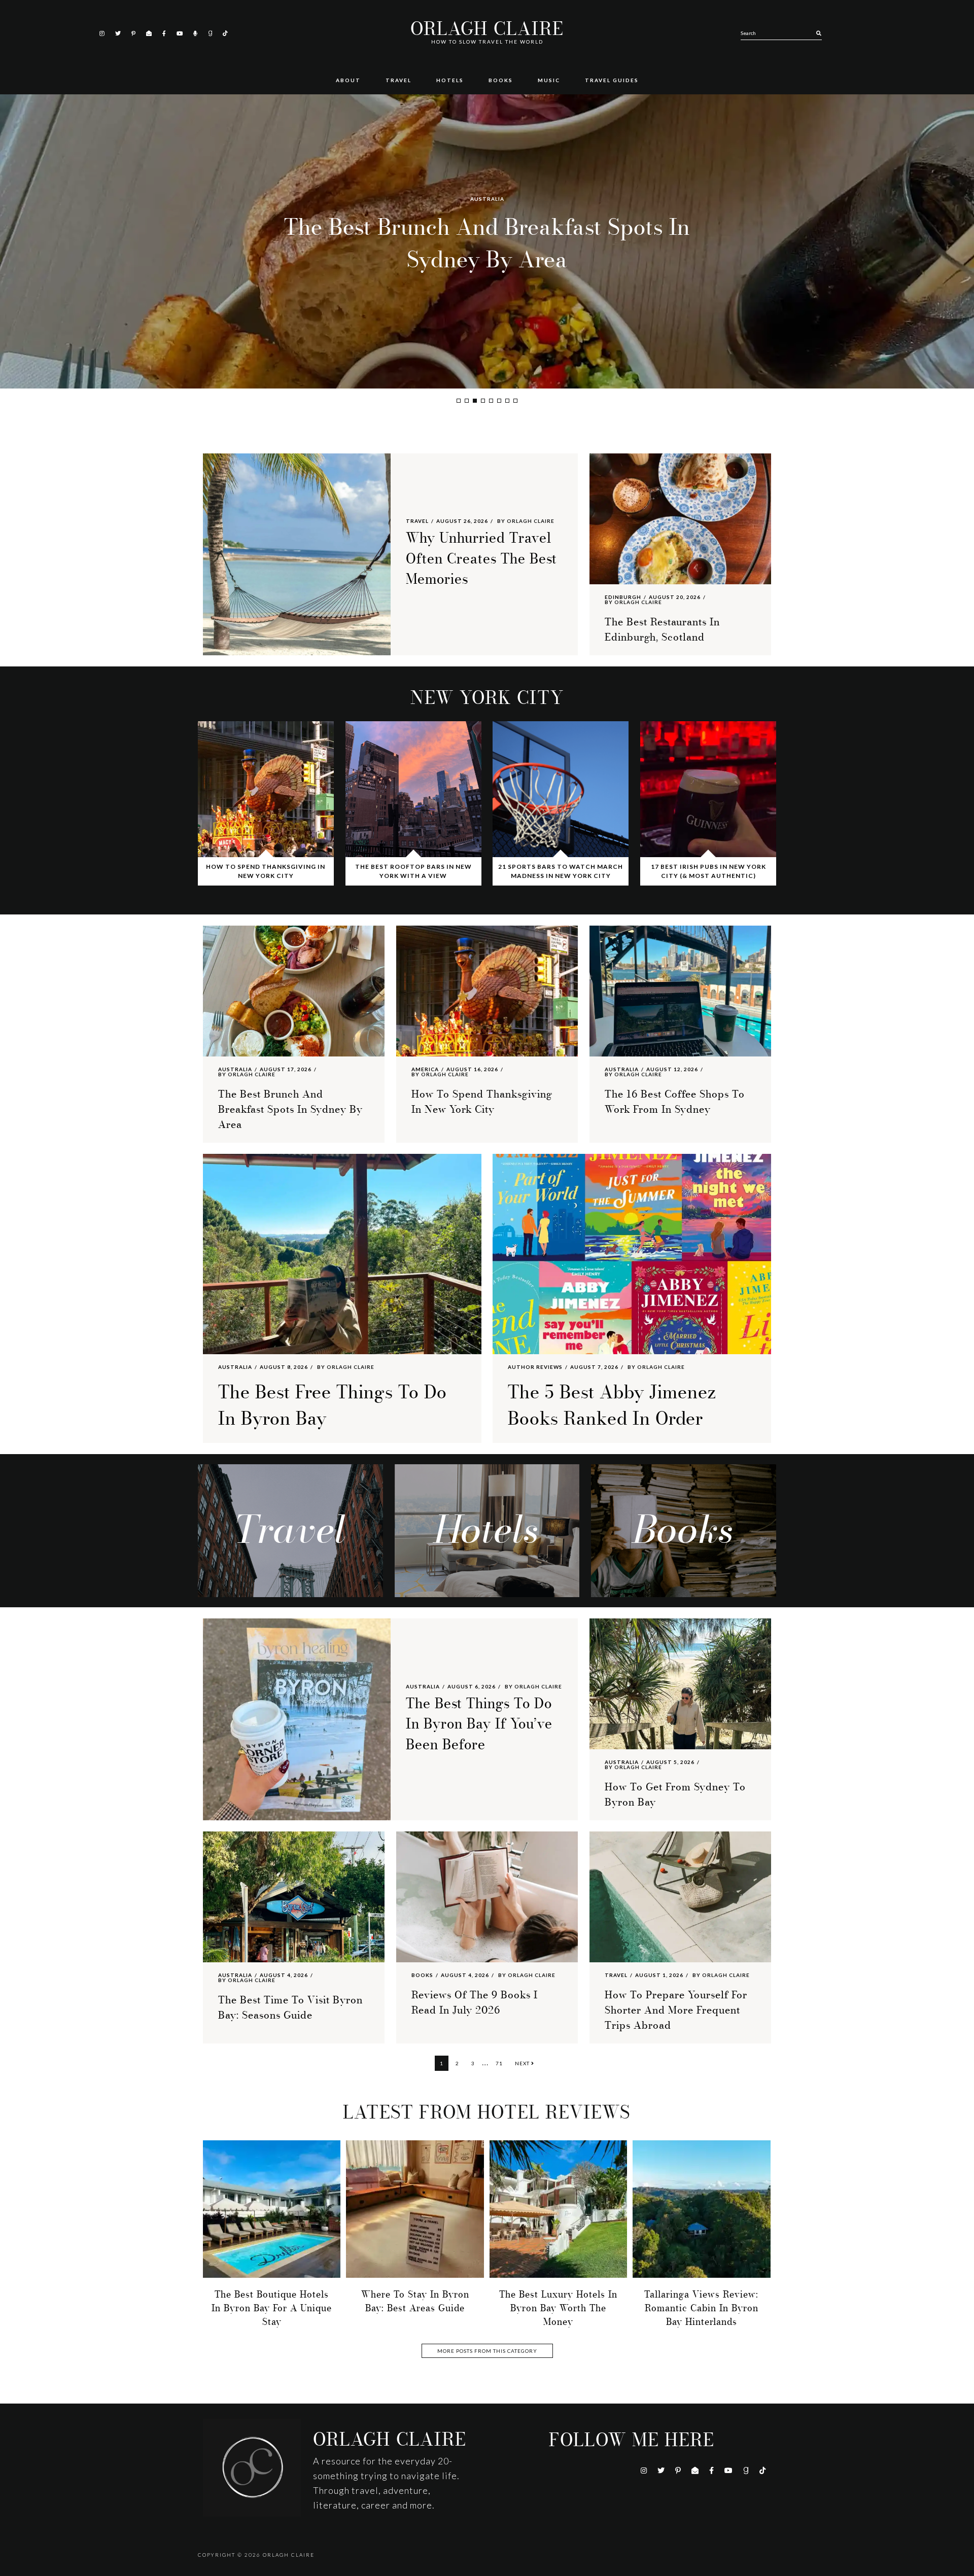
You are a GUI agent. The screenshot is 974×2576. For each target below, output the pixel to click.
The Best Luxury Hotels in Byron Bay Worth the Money (558, 2308)
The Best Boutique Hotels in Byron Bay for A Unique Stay (272, 2308)
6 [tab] (499, 401)
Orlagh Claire (487, 29)
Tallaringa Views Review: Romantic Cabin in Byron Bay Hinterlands (701, 2308)
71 (501, 2063)
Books (422, 1975)
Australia (235, 1069)
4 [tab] (483, 401)
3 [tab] (475, 401)
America (487, 199)
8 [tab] (515, 401)
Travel (417, 521)
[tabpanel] (487, 241)
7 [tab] (507, 401)
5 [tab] (491, 401)
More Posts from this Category (487, 2351)
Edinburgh (623, 597)
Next (523, 2063)
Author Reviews (535, 1367)
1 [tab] (459, 401)
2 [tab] (467, 401)
